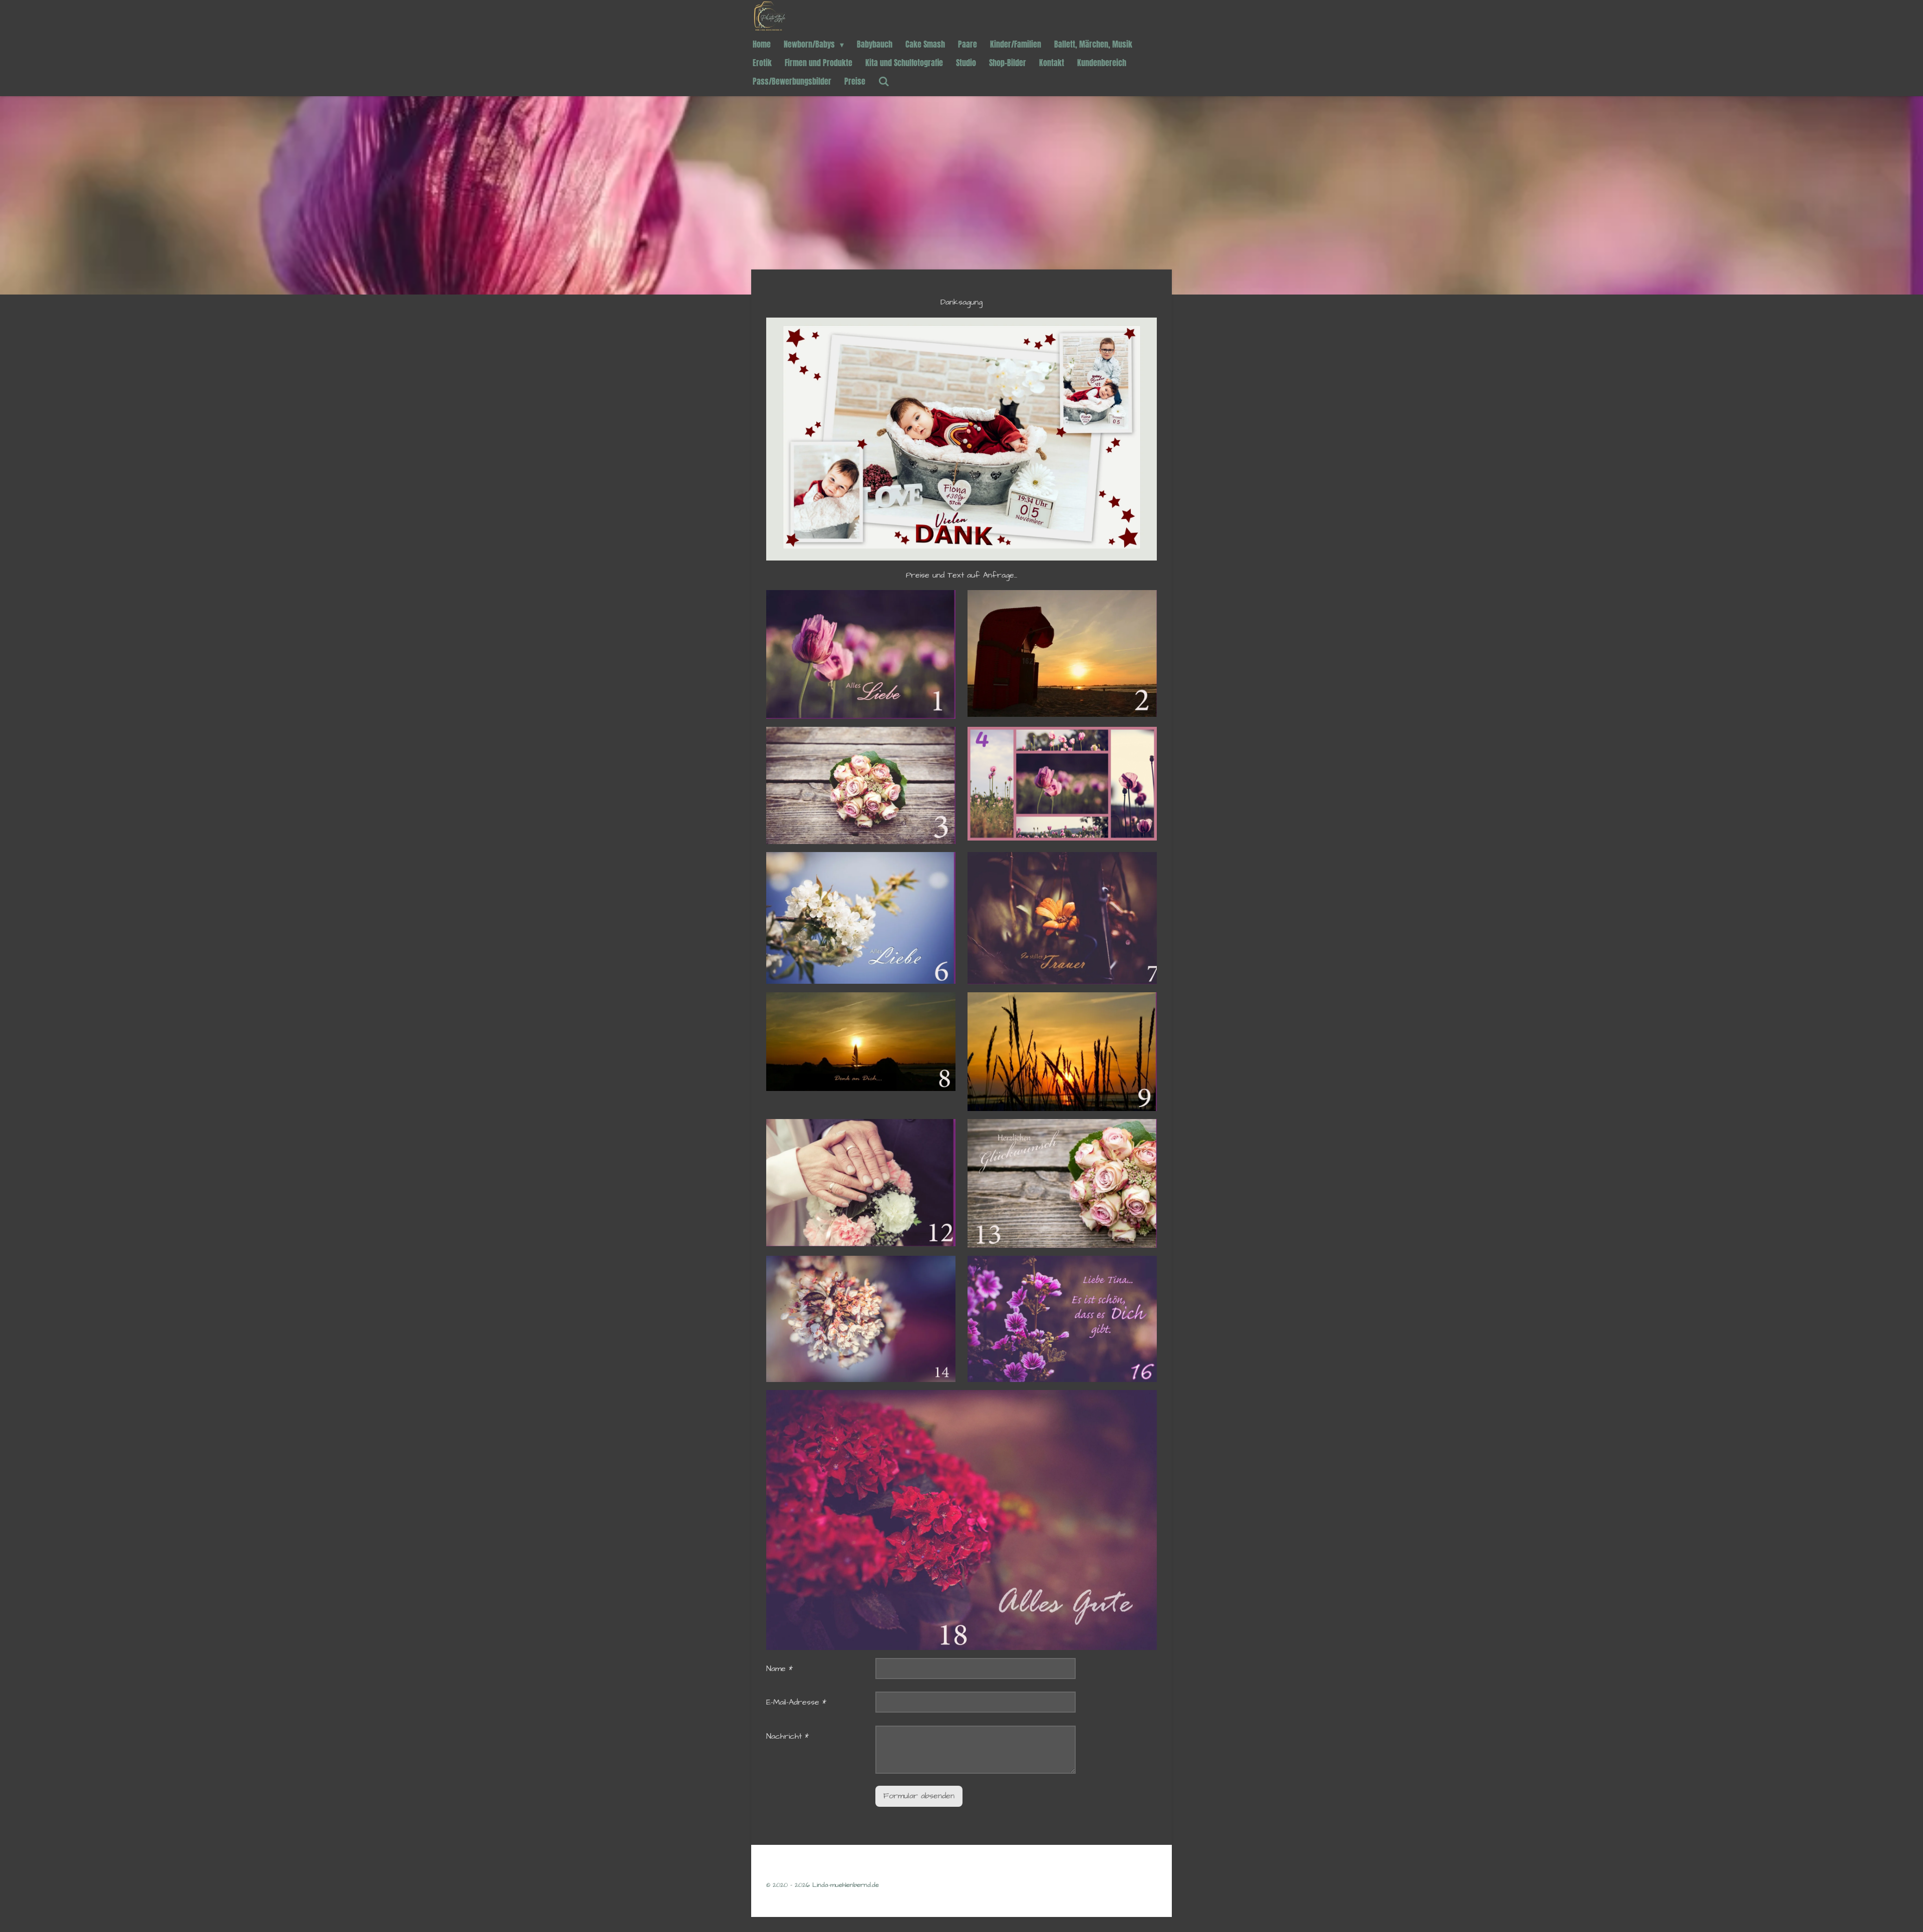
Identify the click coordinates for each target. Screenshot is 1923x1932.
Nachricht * (787, 1736)
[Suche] (884, 81)
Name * (779, 1669)
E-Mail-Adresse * (796, 1702)
